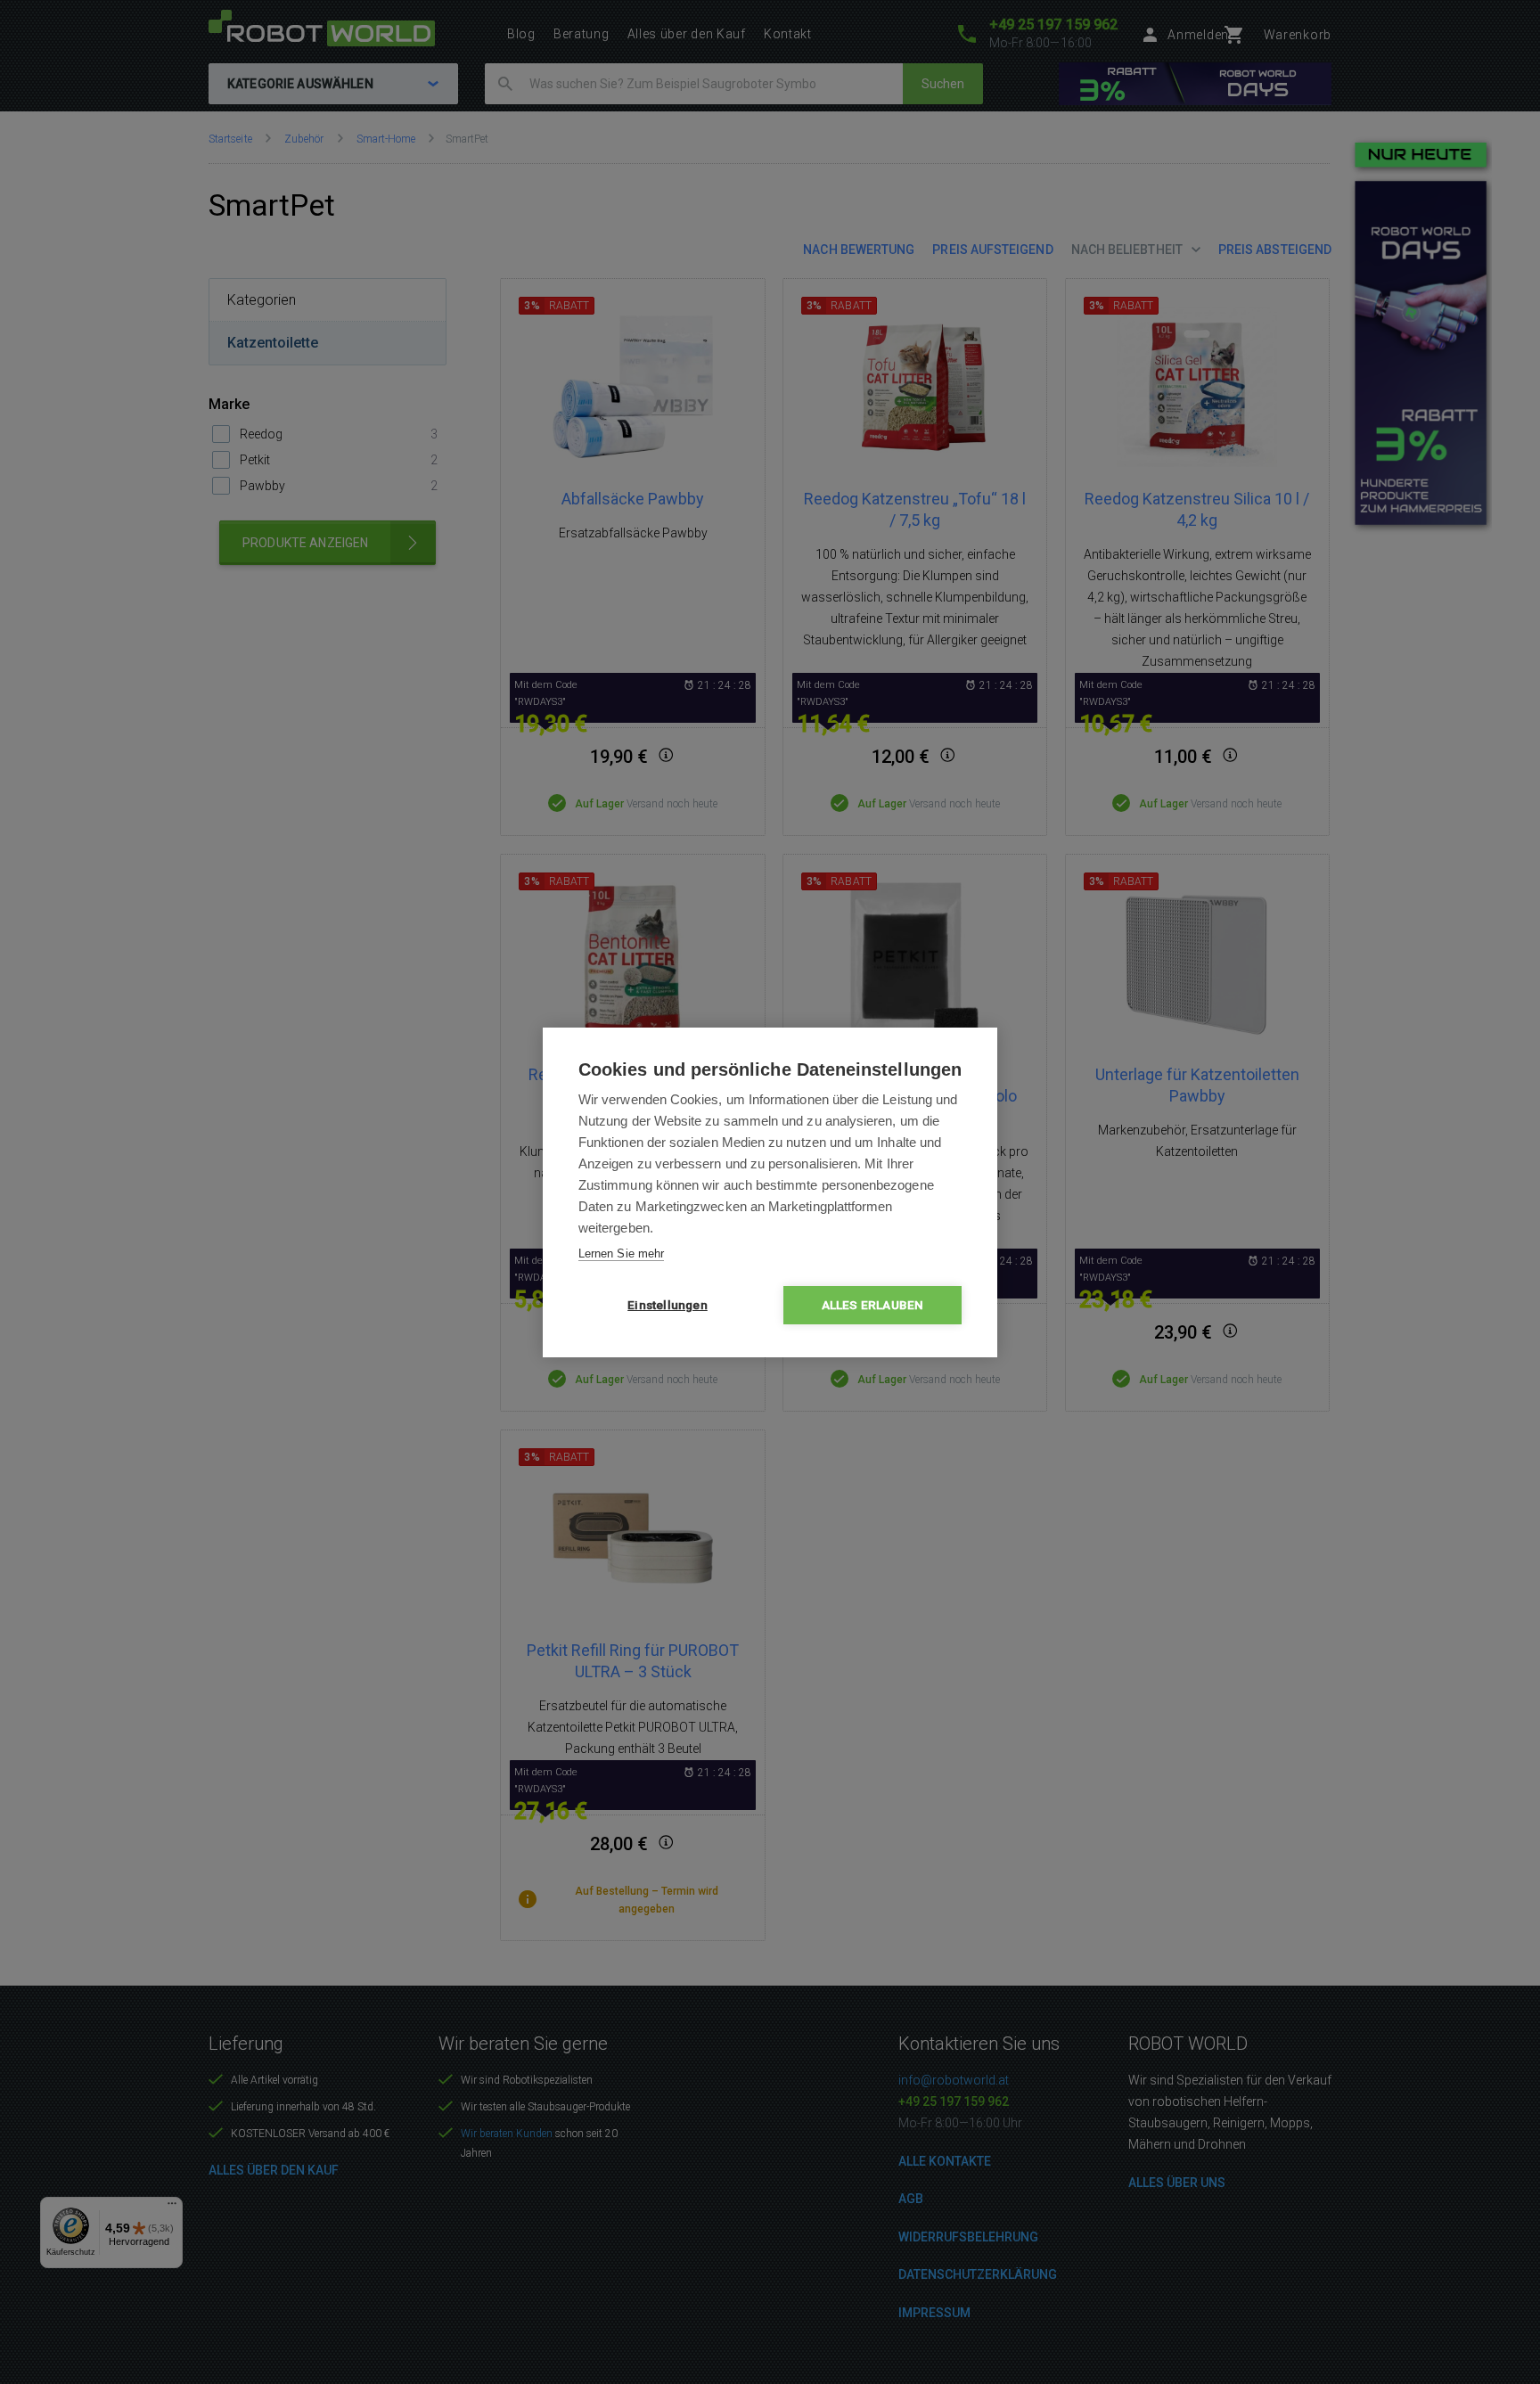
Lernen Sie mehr (621, 1253)
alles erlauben (873, 1305)
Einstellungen (668, 1305)
